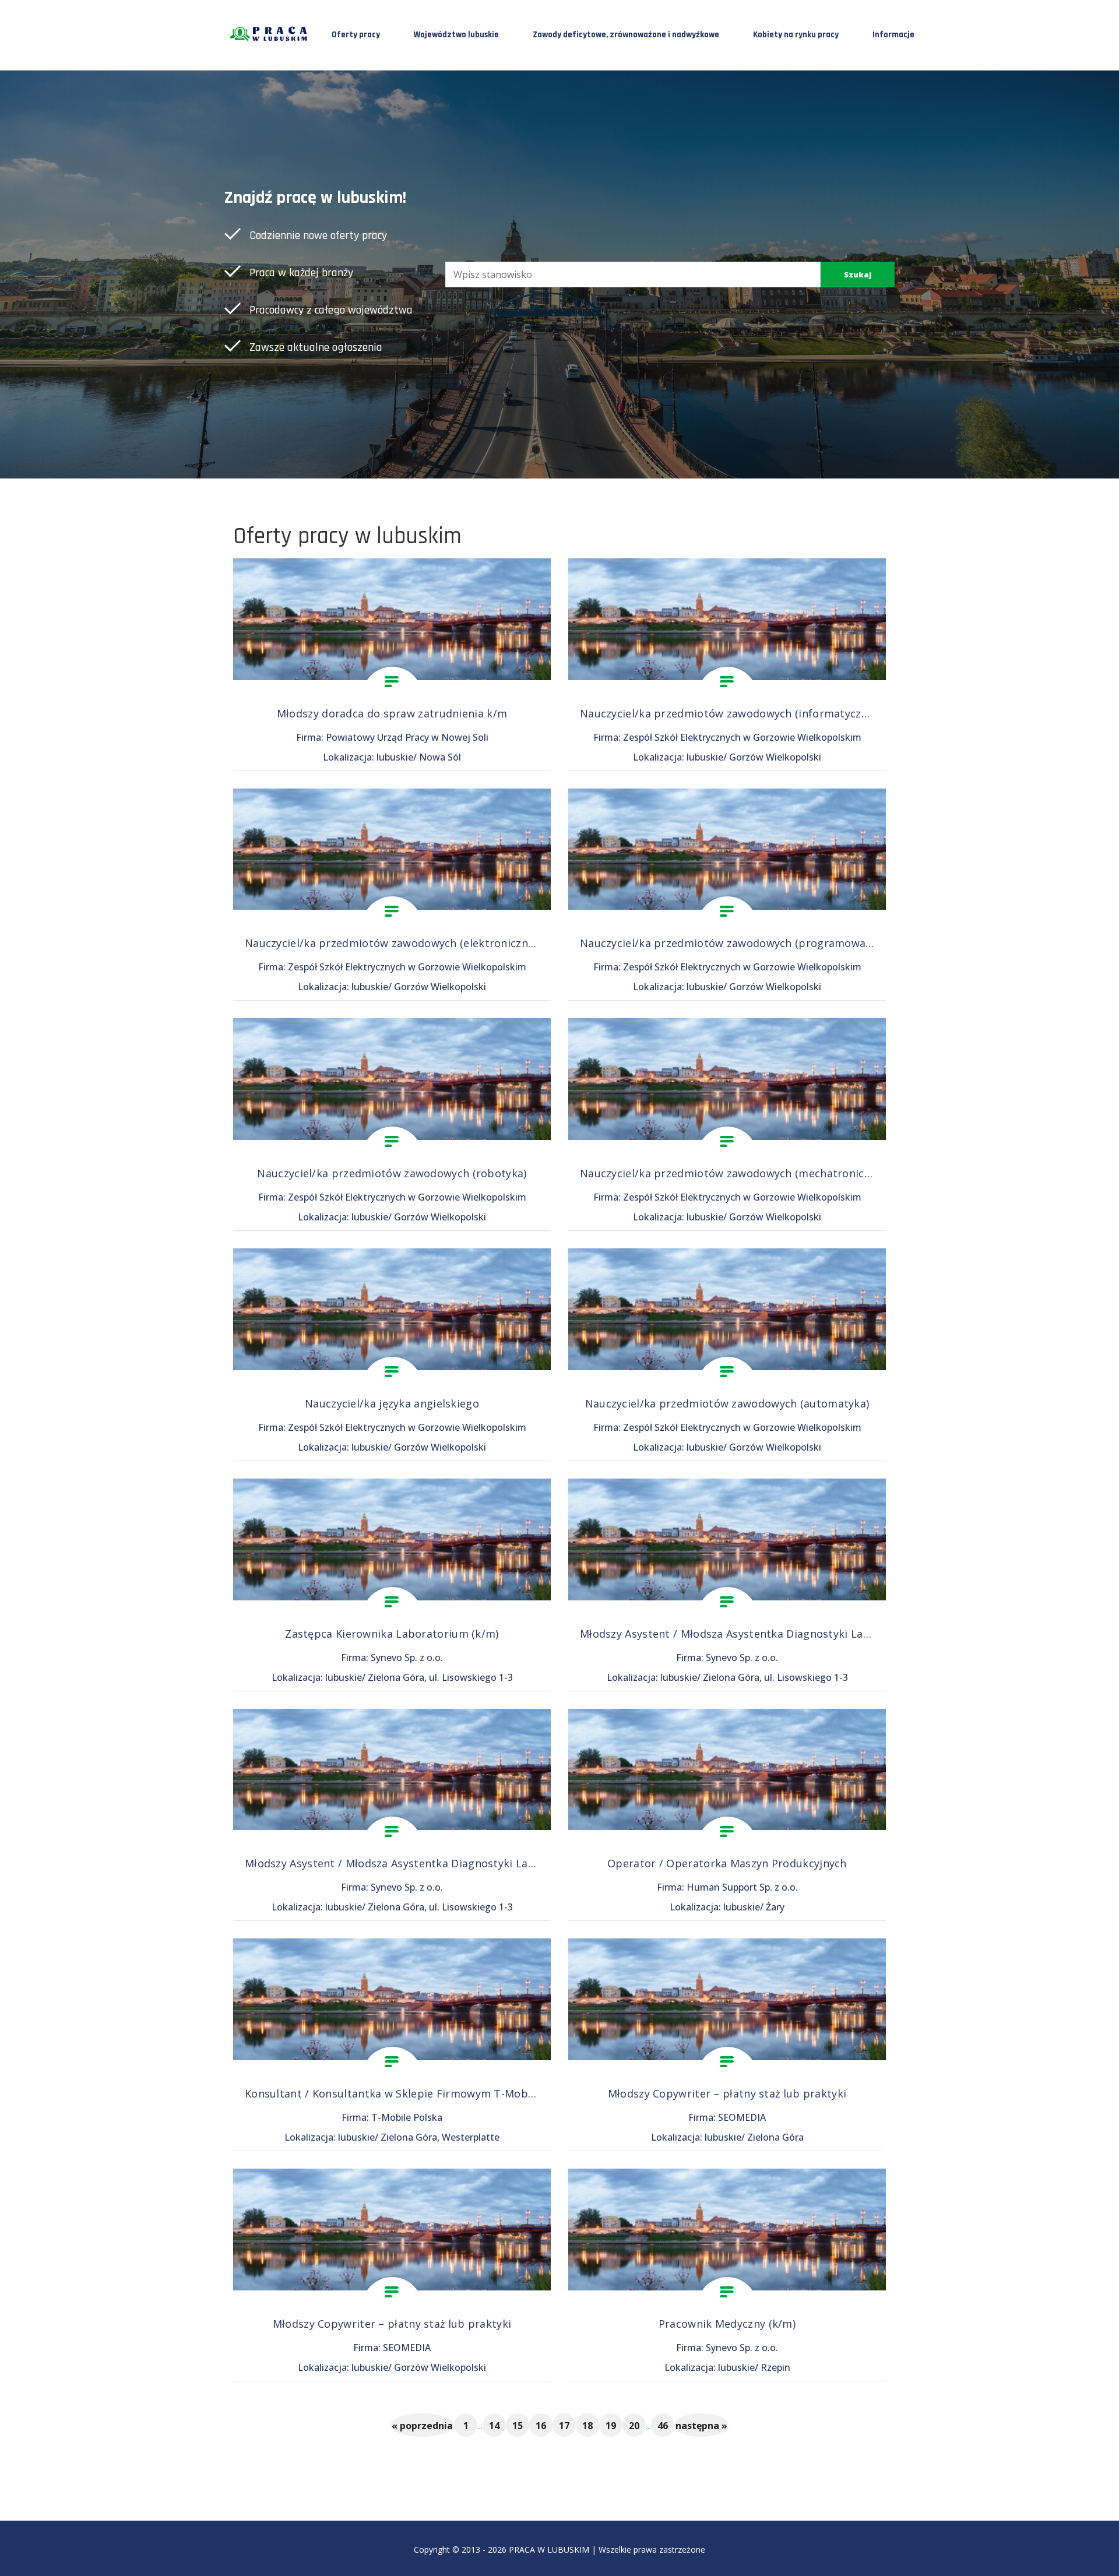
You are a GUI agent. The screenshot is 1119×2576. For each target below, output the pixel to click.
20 (634, 2426)
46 (663, 2426)
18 (587, 2426)
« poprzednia (422, 2426)
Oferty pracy (356, 35)
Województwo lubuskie (456, 35)
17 (564, 2426)
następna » (701, 2426)
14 (494, 2426)
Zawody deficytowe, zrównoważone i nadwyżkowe (626, 35)
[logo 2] (270, 34)
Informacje (893, 35)
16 (541, 2426)
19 (611, 2426)
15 (518, 2426)
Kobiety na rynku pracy (796, 35)
